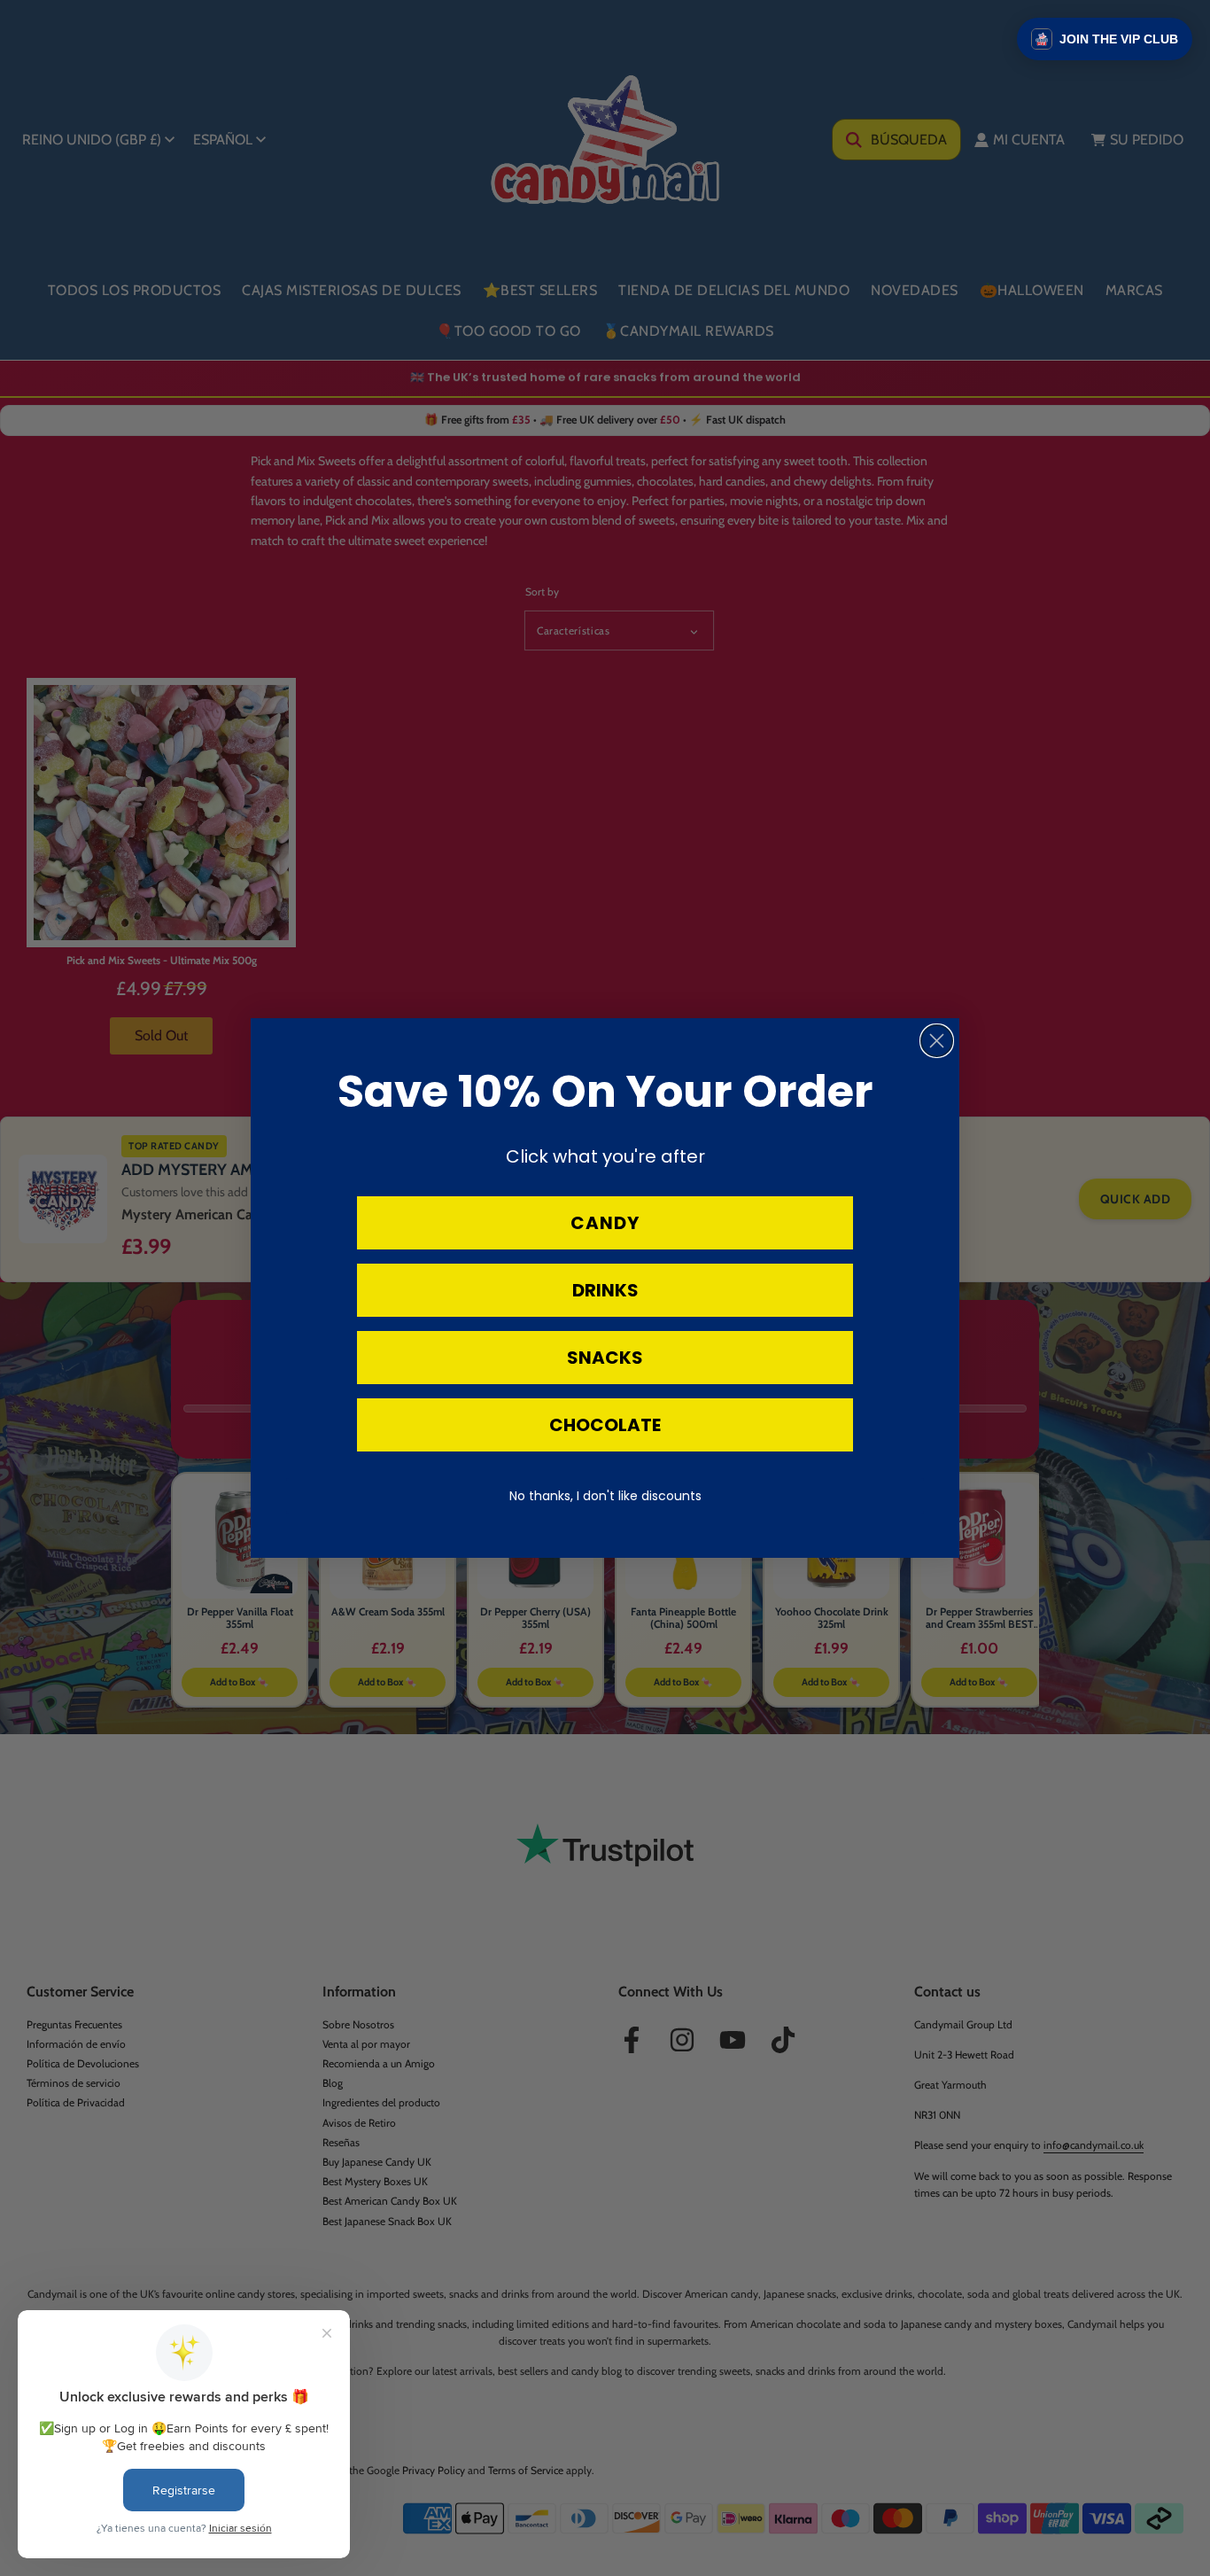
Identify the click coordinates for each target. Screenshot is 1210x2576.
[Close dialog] (937, 1041)
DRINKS (605, 1290)
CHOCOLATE (605, 1425)
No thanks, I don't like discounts (605, 1496)
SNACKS (605, 1358)
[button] (1105, 39)
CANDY (605, 1223)
